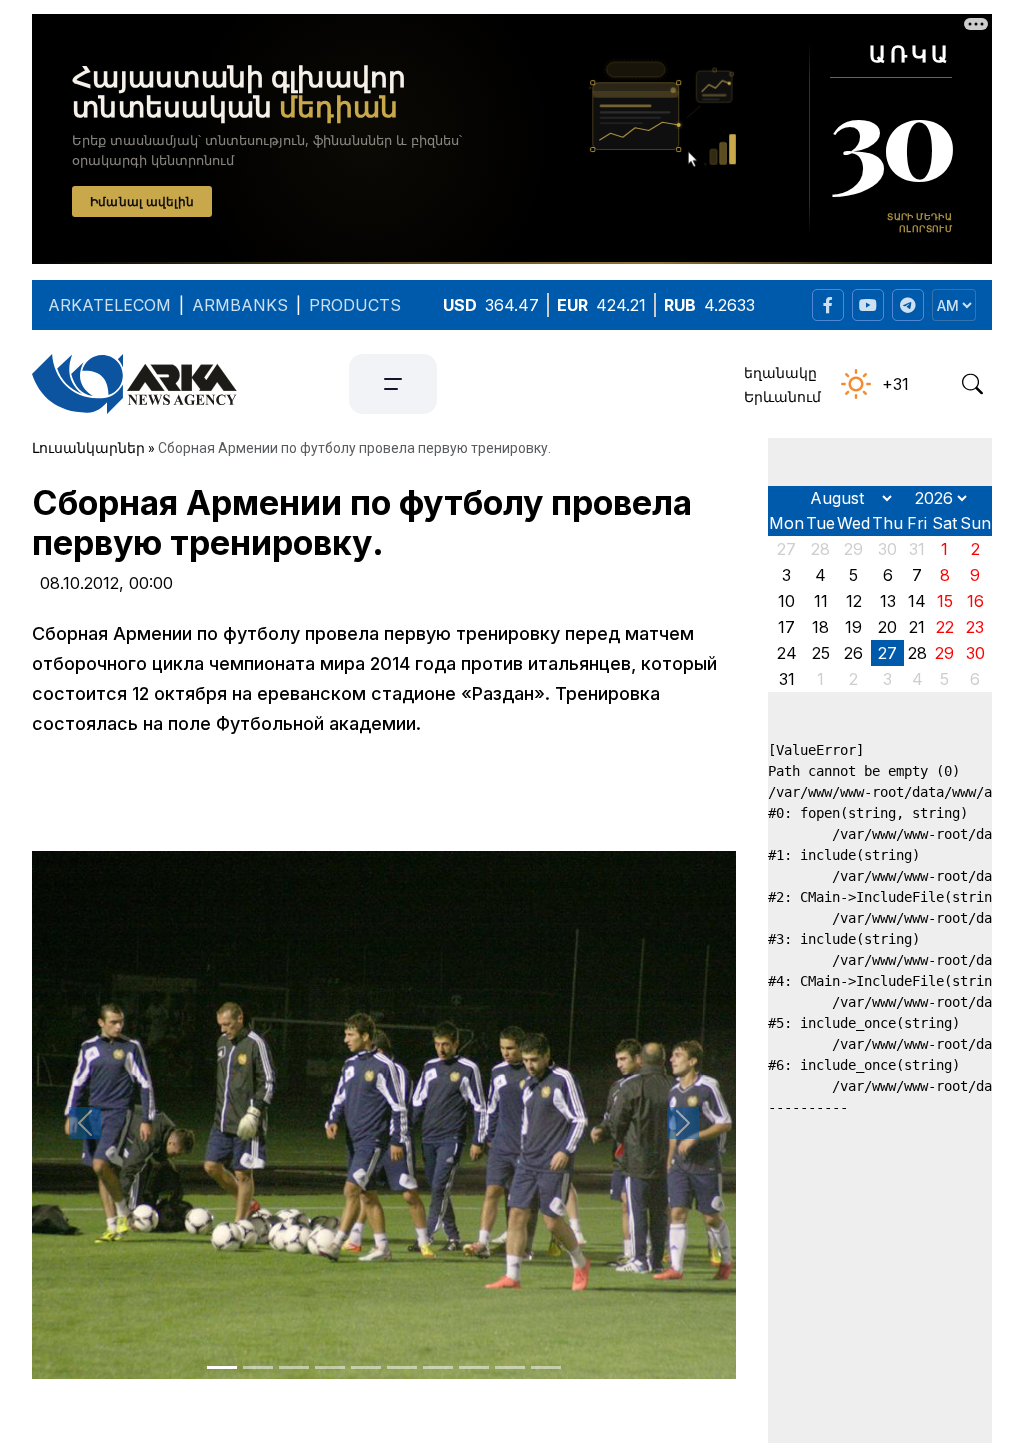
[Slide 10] (546, 1367)
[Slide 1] (222, 1367)
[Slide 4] (330, 1367)
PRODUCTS (355, 305)
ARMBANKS (240, 305)
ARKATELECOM (109, 305)
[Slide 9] (510, 1367)
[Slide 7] (438, 1367)
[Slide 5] (366, 1367)
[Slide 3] (294, 1367)
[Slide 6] (402, 1367)
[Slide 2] (258, 1367)
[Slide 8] (474, 1367)
